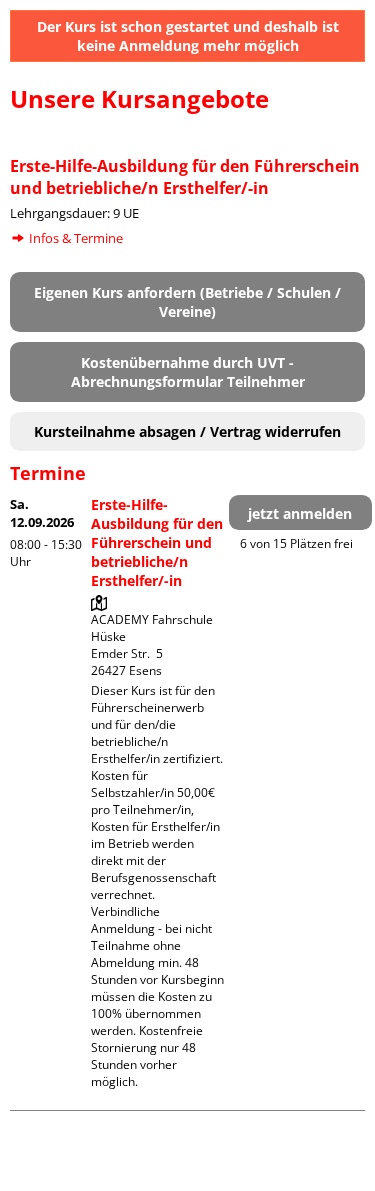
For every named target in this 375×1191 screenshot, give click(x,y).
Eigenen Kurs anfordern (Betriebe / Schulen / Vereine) (187, 302)
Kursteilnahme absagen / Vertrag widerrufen (187, 431)
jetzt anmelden (300, 513)
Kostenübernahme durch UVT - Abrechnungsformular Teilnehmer (188, 372)
